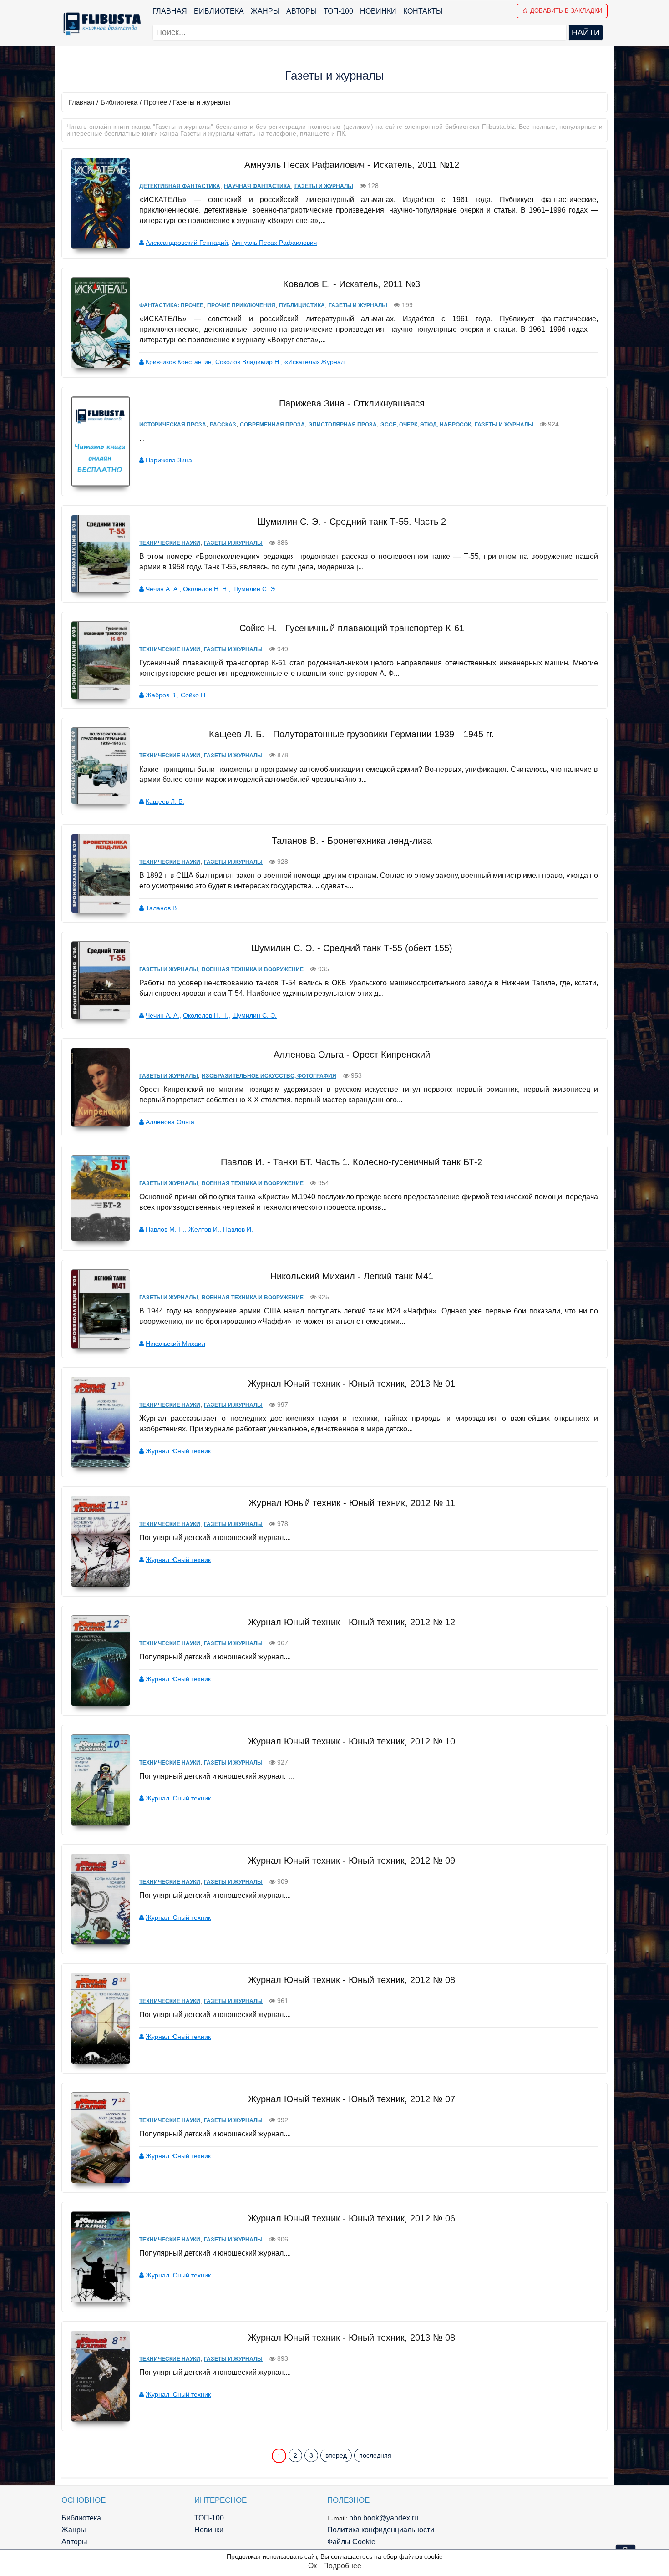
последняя (375, 2455)
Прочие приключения (241, 305)
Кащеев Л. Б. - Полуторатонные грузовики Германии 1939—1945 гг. (352, 734)
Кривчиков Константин (179, 362)
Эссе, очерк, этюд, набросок (426, 425)
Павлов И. (238, 1229)
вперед (336, 2455)
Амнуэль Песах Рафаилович (274, 243)
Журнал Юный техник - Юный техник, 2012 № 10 (352, 1741)
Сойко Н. (194, 695)
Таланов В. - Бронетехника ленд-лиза (352, 841)
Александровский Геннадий (187, 243)
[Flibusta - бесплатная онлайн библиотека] (100, 24)
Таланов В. (162, 908)
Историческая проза (173, 425)
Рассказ (223, 425)
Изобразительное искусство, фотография (269, 1076)
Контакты (423, 11)
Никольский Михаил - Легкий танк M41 (352, 1276)
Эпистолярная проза (343, 425)
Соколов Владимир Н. (248, 362)
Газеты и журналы (324, 186)
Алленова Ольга (170, 1122)
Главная (170, 11)
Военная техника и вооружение (253, 969)
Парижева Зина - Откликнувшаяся (352, 403)
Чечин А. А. (162, 589)
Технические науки (170, 543)
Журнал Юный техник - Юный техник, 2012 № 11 (352, 1503)
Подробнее (342, 2566)
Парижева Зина (169, 460)
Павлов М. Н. (165, 1229)
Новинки (378, 11)
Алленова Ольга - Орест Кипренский (352, 1055)
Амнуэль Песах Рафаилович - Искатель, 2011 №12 (352, 165)
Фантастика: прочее (171, 305)
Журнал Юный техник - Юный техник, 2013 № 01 (352, 1384)
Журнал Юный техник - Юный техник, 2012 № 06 (352, 2218)
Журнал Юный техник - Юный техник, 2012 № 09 (352, 1861)
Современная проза (272, 425)
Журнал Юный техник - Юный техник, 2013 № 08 (352, 2338)
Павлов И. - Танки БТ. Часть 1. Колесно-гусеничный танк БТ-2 (352, 1162)
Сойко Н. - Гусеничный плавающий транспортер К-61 (352, 628)
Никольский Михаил (175, 1344)
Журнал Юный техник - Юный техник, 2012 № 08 (352, 1980)
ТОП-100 (338, 11)
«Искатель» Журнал (314, 362)
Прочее (155, 102)
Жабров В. (161, 695)
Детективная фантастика (180, 186)
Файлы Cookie (351, 2542)
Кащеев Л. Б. (165, 801)
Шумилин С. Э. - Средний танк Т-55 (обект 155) (352, 948)
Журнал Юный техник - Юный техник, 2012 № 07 (352, 2099)
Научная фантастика (257, 186)
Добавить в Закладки (566, 11)
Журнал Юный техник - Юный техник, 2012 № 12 (352, 1622)
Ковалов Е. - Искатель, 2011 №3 (352, 284)
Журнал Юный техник (178, 1451)
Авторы (302, 11)
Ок (312, 2566)
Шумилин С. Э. (254, 589)
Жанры (265, 11)
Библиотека (219, 11)
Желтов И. (204, 1229)
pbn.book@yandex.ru (384, 2518)
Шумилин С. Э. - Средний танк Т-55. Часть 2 (352, 522)
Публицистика (302, 305)
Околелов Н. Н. (206, 589)
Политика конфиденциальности (381, 2530)
